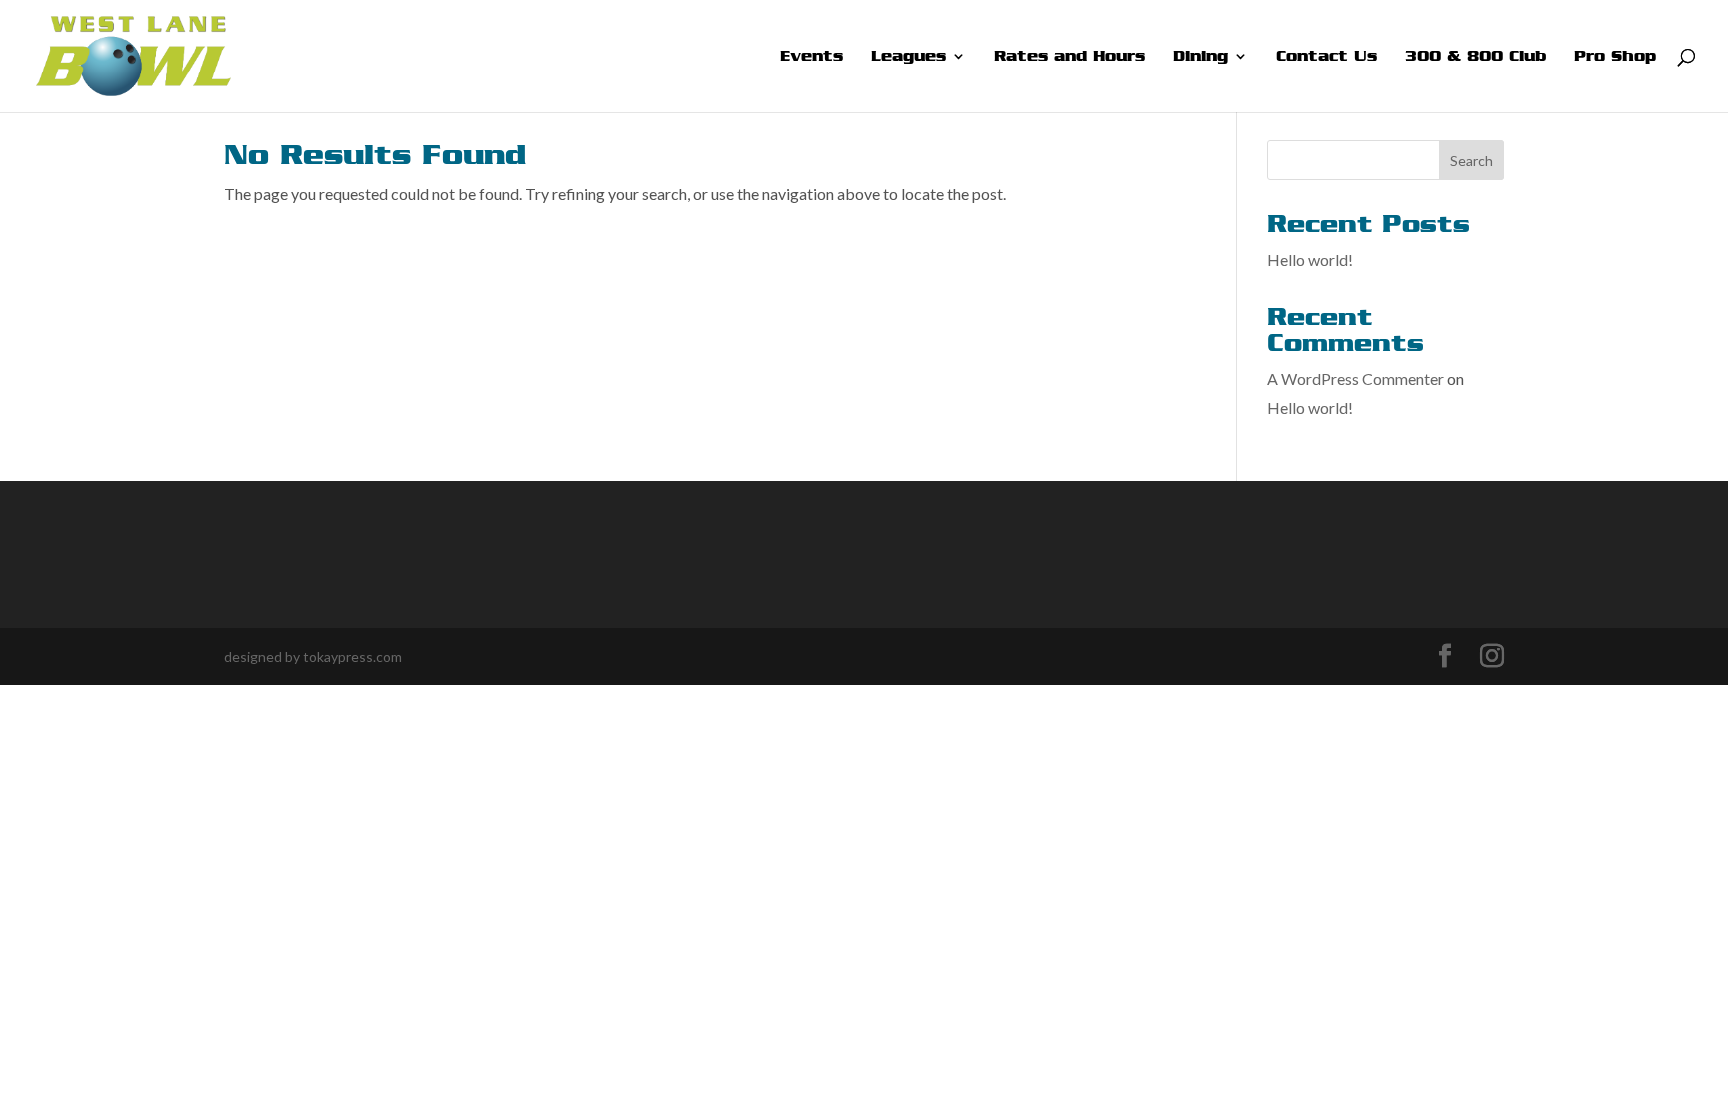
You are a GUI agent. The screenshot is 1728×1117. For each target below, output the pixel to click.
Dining (1200, 57)
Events (811, 57)
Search (1471, 160)
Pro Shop (1615, 57)
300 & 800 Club (1475, 57)
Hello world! (1310, 259)
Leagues (908, 57)
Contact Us (1326, 57)
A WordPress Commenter (1355, 378)
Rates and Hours (1069, 57)
